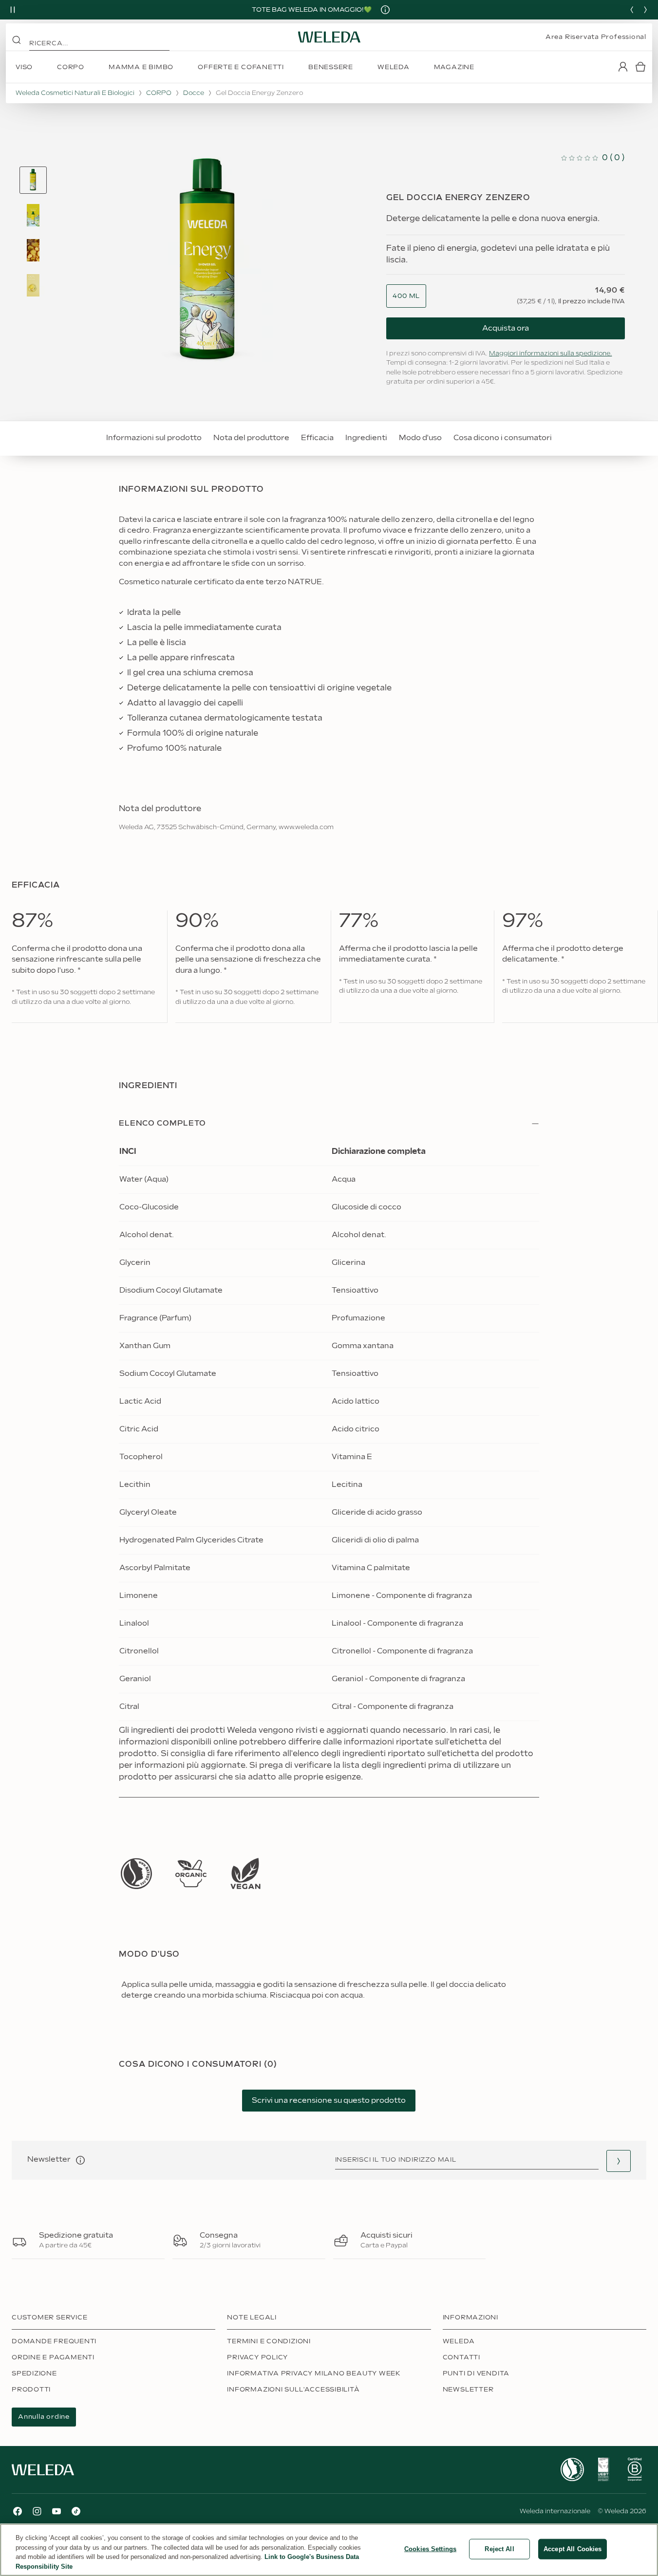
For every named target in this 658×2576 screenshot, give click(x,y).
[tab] (33, 180)
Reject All (499, 2549)
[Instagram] (37, 2511)
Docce (194, 93)
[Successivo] (645, 10)
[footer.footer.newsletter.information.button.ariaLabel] (80, 2160)
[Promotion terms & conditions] (385, 10)
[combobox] (406, 296)
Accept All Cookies (573, 2549)
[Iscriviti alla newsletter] (619, 2161)
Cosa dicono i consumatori (503, 438)
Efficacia (317, 438)
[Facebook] (18, 2511)
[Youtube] (56, 2511)
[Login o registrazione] (623, 67)
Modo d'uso (420, 438)
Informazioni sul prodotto (154, 438)
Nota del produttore (251, 438)
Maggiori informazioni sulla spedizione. (550, 353)
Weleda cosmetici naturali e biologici (75, 93)
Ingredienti (366, 438)
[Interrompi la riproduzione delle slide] (13, 10)
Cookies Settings (430, 2549)
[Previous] (632, 10)
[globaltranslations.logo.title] (329, 37)
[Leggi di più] (136, 1874)
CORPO (159, 93)
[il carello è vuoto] (640, 67)
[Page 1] (33, 180)
